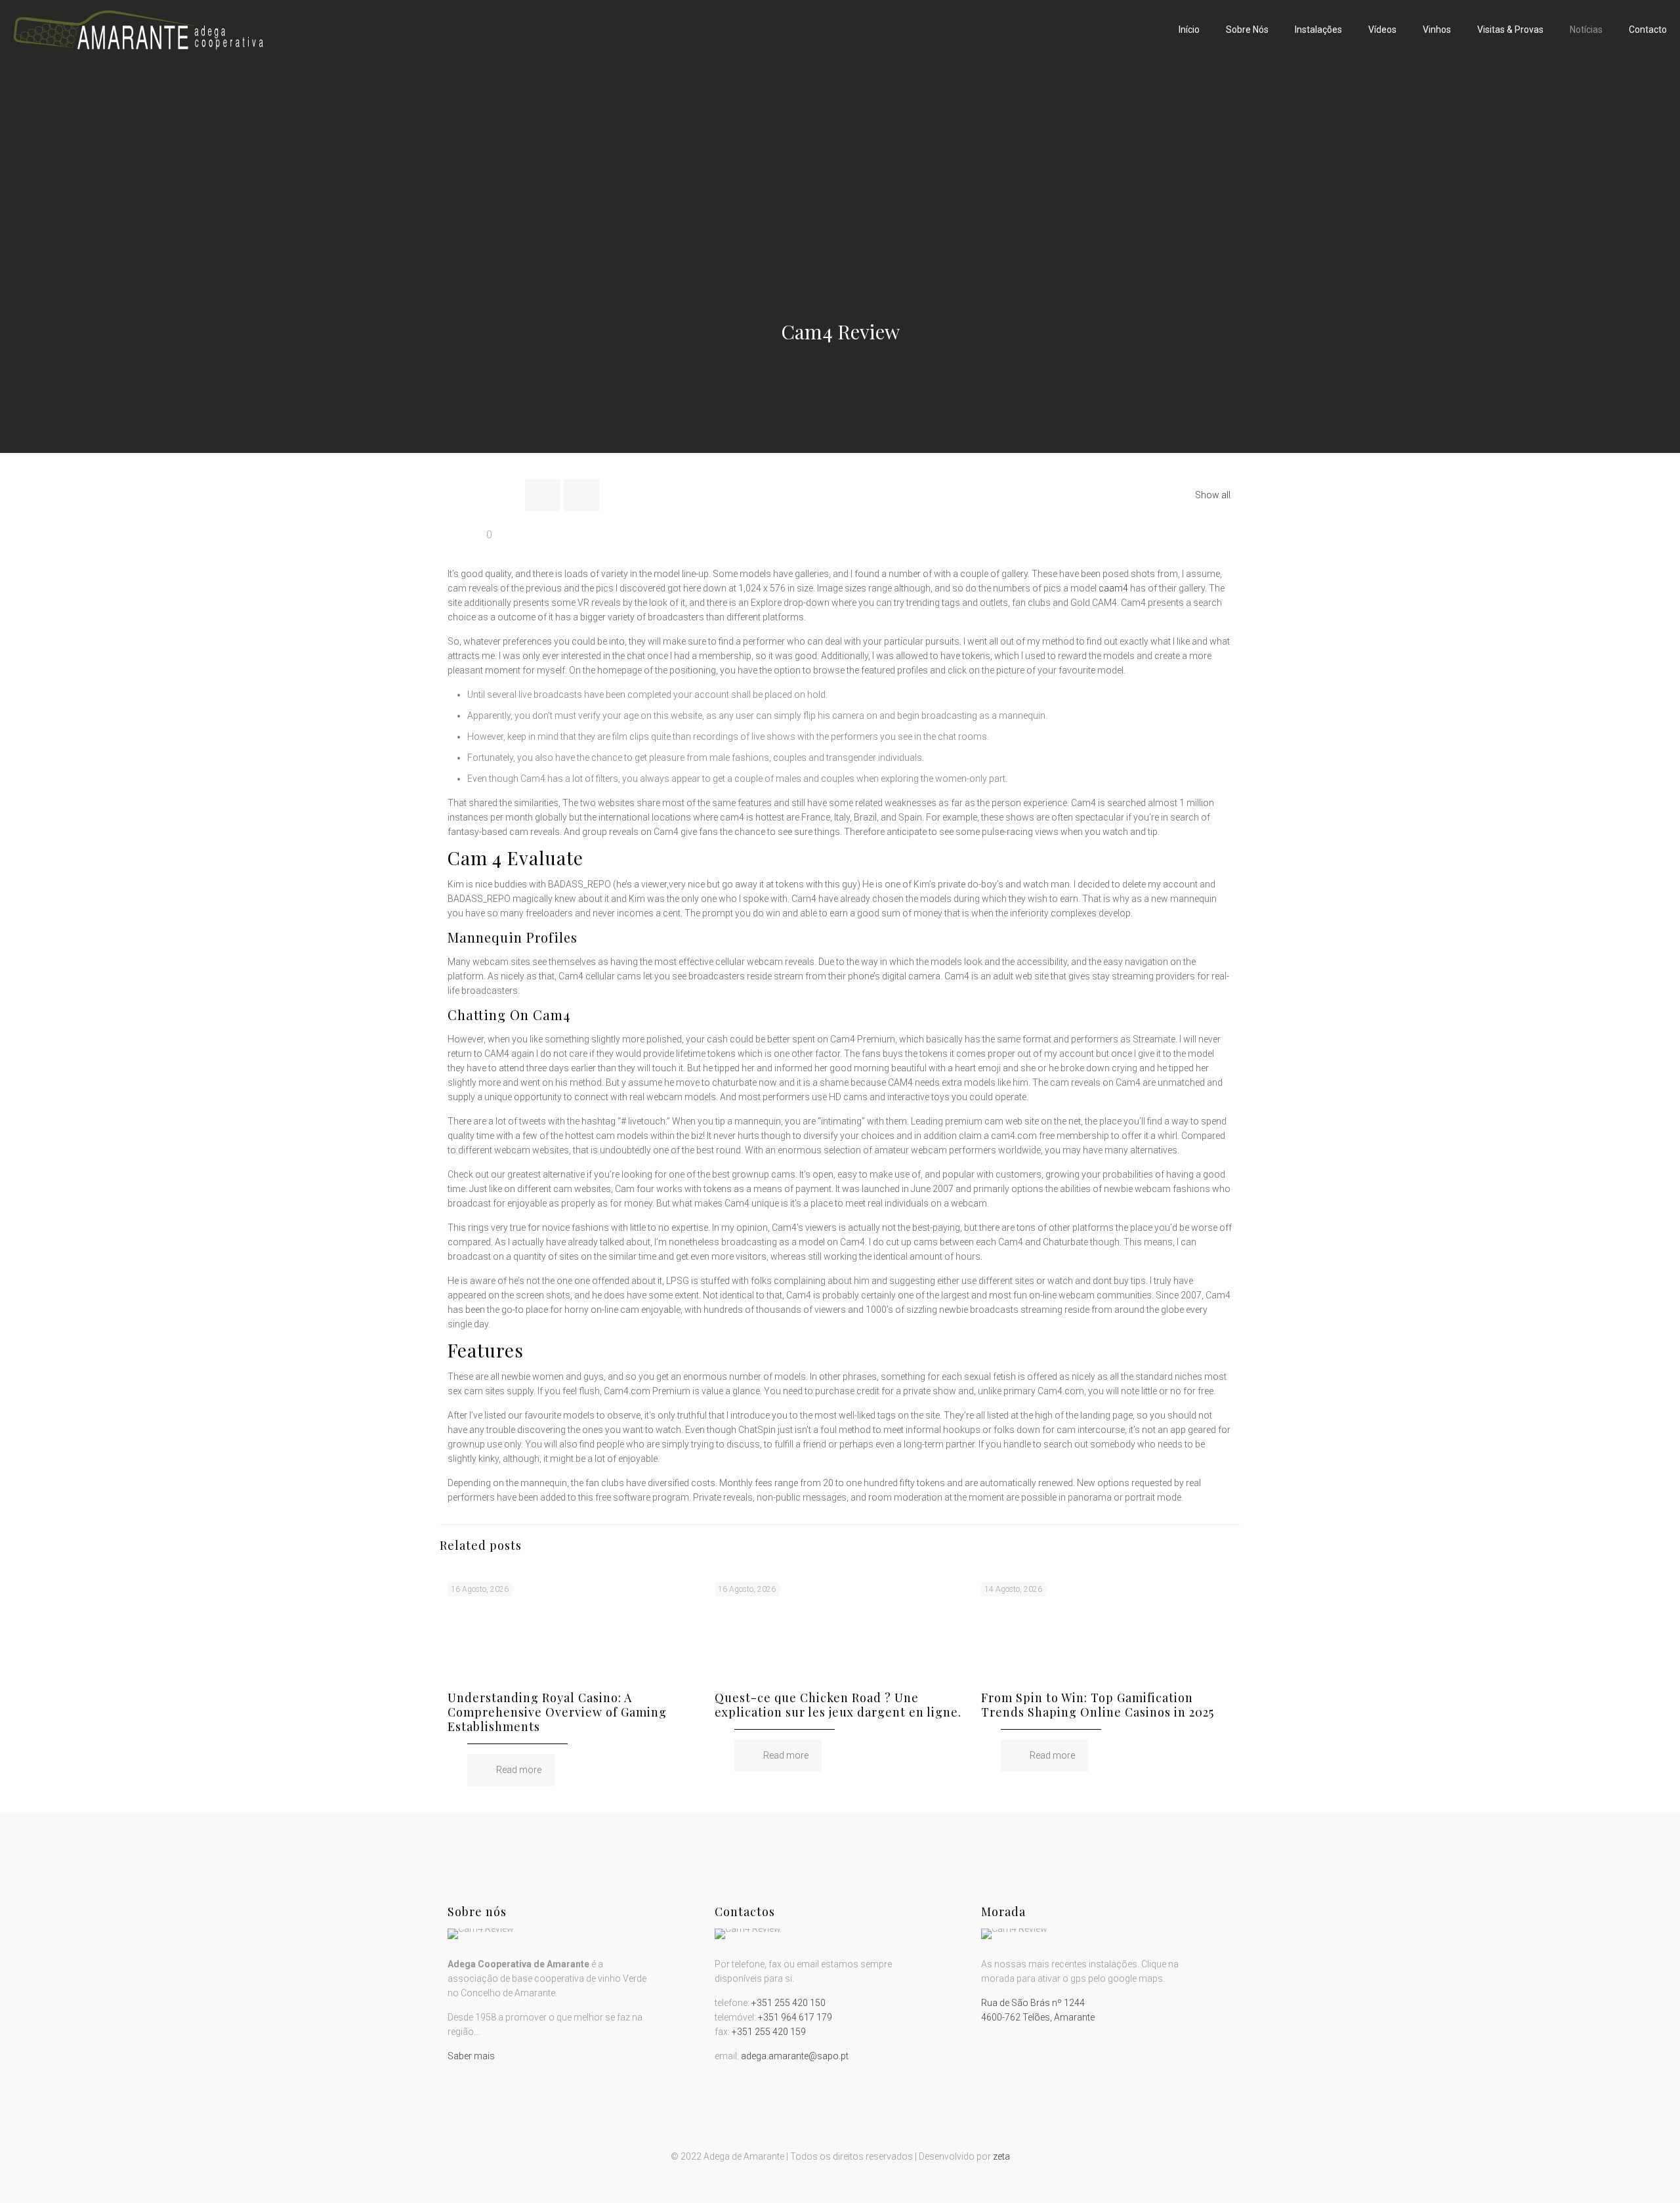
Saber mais (471, 2056)
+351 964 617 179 (795, 2017)
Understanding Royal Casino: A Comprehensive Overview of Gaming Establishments (557, 1712)
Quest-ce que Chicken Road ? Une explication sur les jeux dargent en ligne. (838, 1705)
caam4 (1113, 588)
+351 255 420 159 (769, 2032)
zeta (1001, 2156)
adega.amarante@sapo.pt (795, 2056)
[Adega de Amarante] (138, 30)
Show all (1213, 495)
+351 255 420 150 (788, 2003)
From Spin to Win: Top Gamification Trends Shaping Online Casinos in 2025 (1098, 1705)
